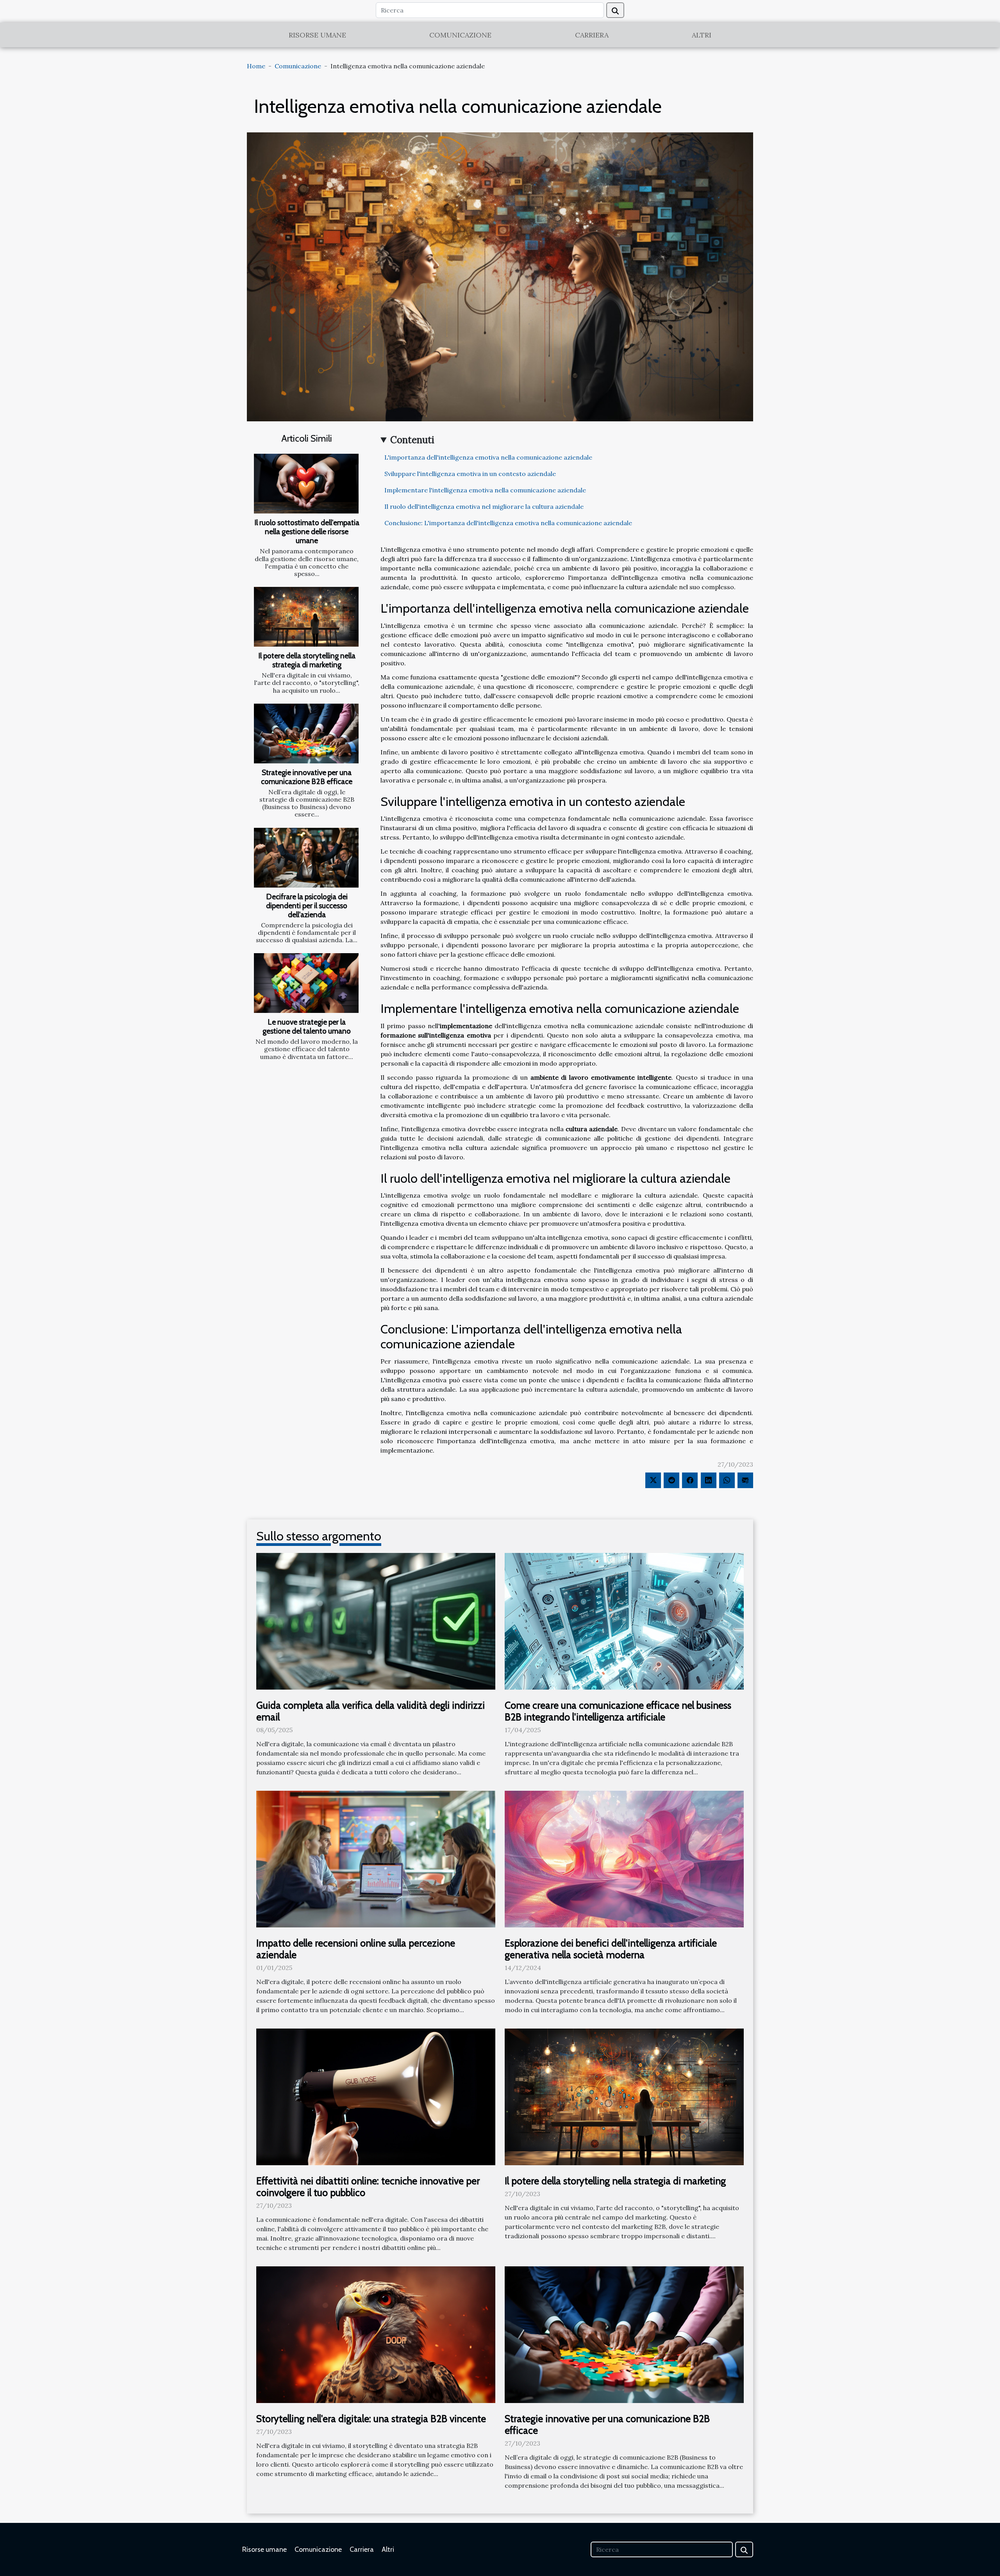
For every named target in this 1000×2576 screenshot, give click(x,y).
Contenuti (412, 440)
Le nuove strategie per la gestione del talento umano (307, 1026)
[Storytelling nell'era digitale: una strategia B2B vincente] (376, 2334)
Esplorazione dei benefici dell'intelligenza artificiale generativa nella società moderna (611, 1949)
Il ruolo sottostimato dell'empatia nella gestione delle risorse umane (307, 531)
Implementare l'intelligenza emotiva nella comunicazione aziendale (485, 490)
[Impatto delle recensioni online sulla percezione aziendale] (376, 1858)
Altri (702, 35)
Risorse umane (317, 35)
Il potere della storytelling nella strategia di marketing (307, 660)
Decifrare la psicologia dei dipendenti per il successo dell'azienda (307, 906)
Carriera (592, 35)
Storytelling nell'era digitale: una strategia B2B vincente (371, 2419)
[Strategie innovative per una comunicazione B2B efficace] (306, 734)
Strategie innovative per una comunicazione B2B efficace (307, 777)
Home (256, 66)
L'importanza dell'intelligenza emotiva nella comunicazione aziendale (488, 457)
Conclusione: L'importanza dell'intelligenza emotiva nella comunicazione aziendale (508, 523)
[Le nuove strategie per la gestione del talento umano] (306, 983)
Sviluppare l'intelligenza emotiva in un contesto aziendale (470, 474)
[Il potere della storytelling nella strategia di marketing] (306, 617)
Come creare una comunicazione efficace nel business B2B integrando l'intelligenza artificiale (618, 1711)
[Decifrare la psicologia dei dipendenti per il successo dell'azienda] (306, 858)
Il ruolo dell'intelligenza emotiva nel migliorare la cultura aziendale (484, 506)
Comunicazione (460, 35)
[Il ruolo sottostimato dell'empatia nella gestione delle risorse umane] (306, 484)
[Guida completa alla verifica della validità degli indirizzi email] (376, 1620)
